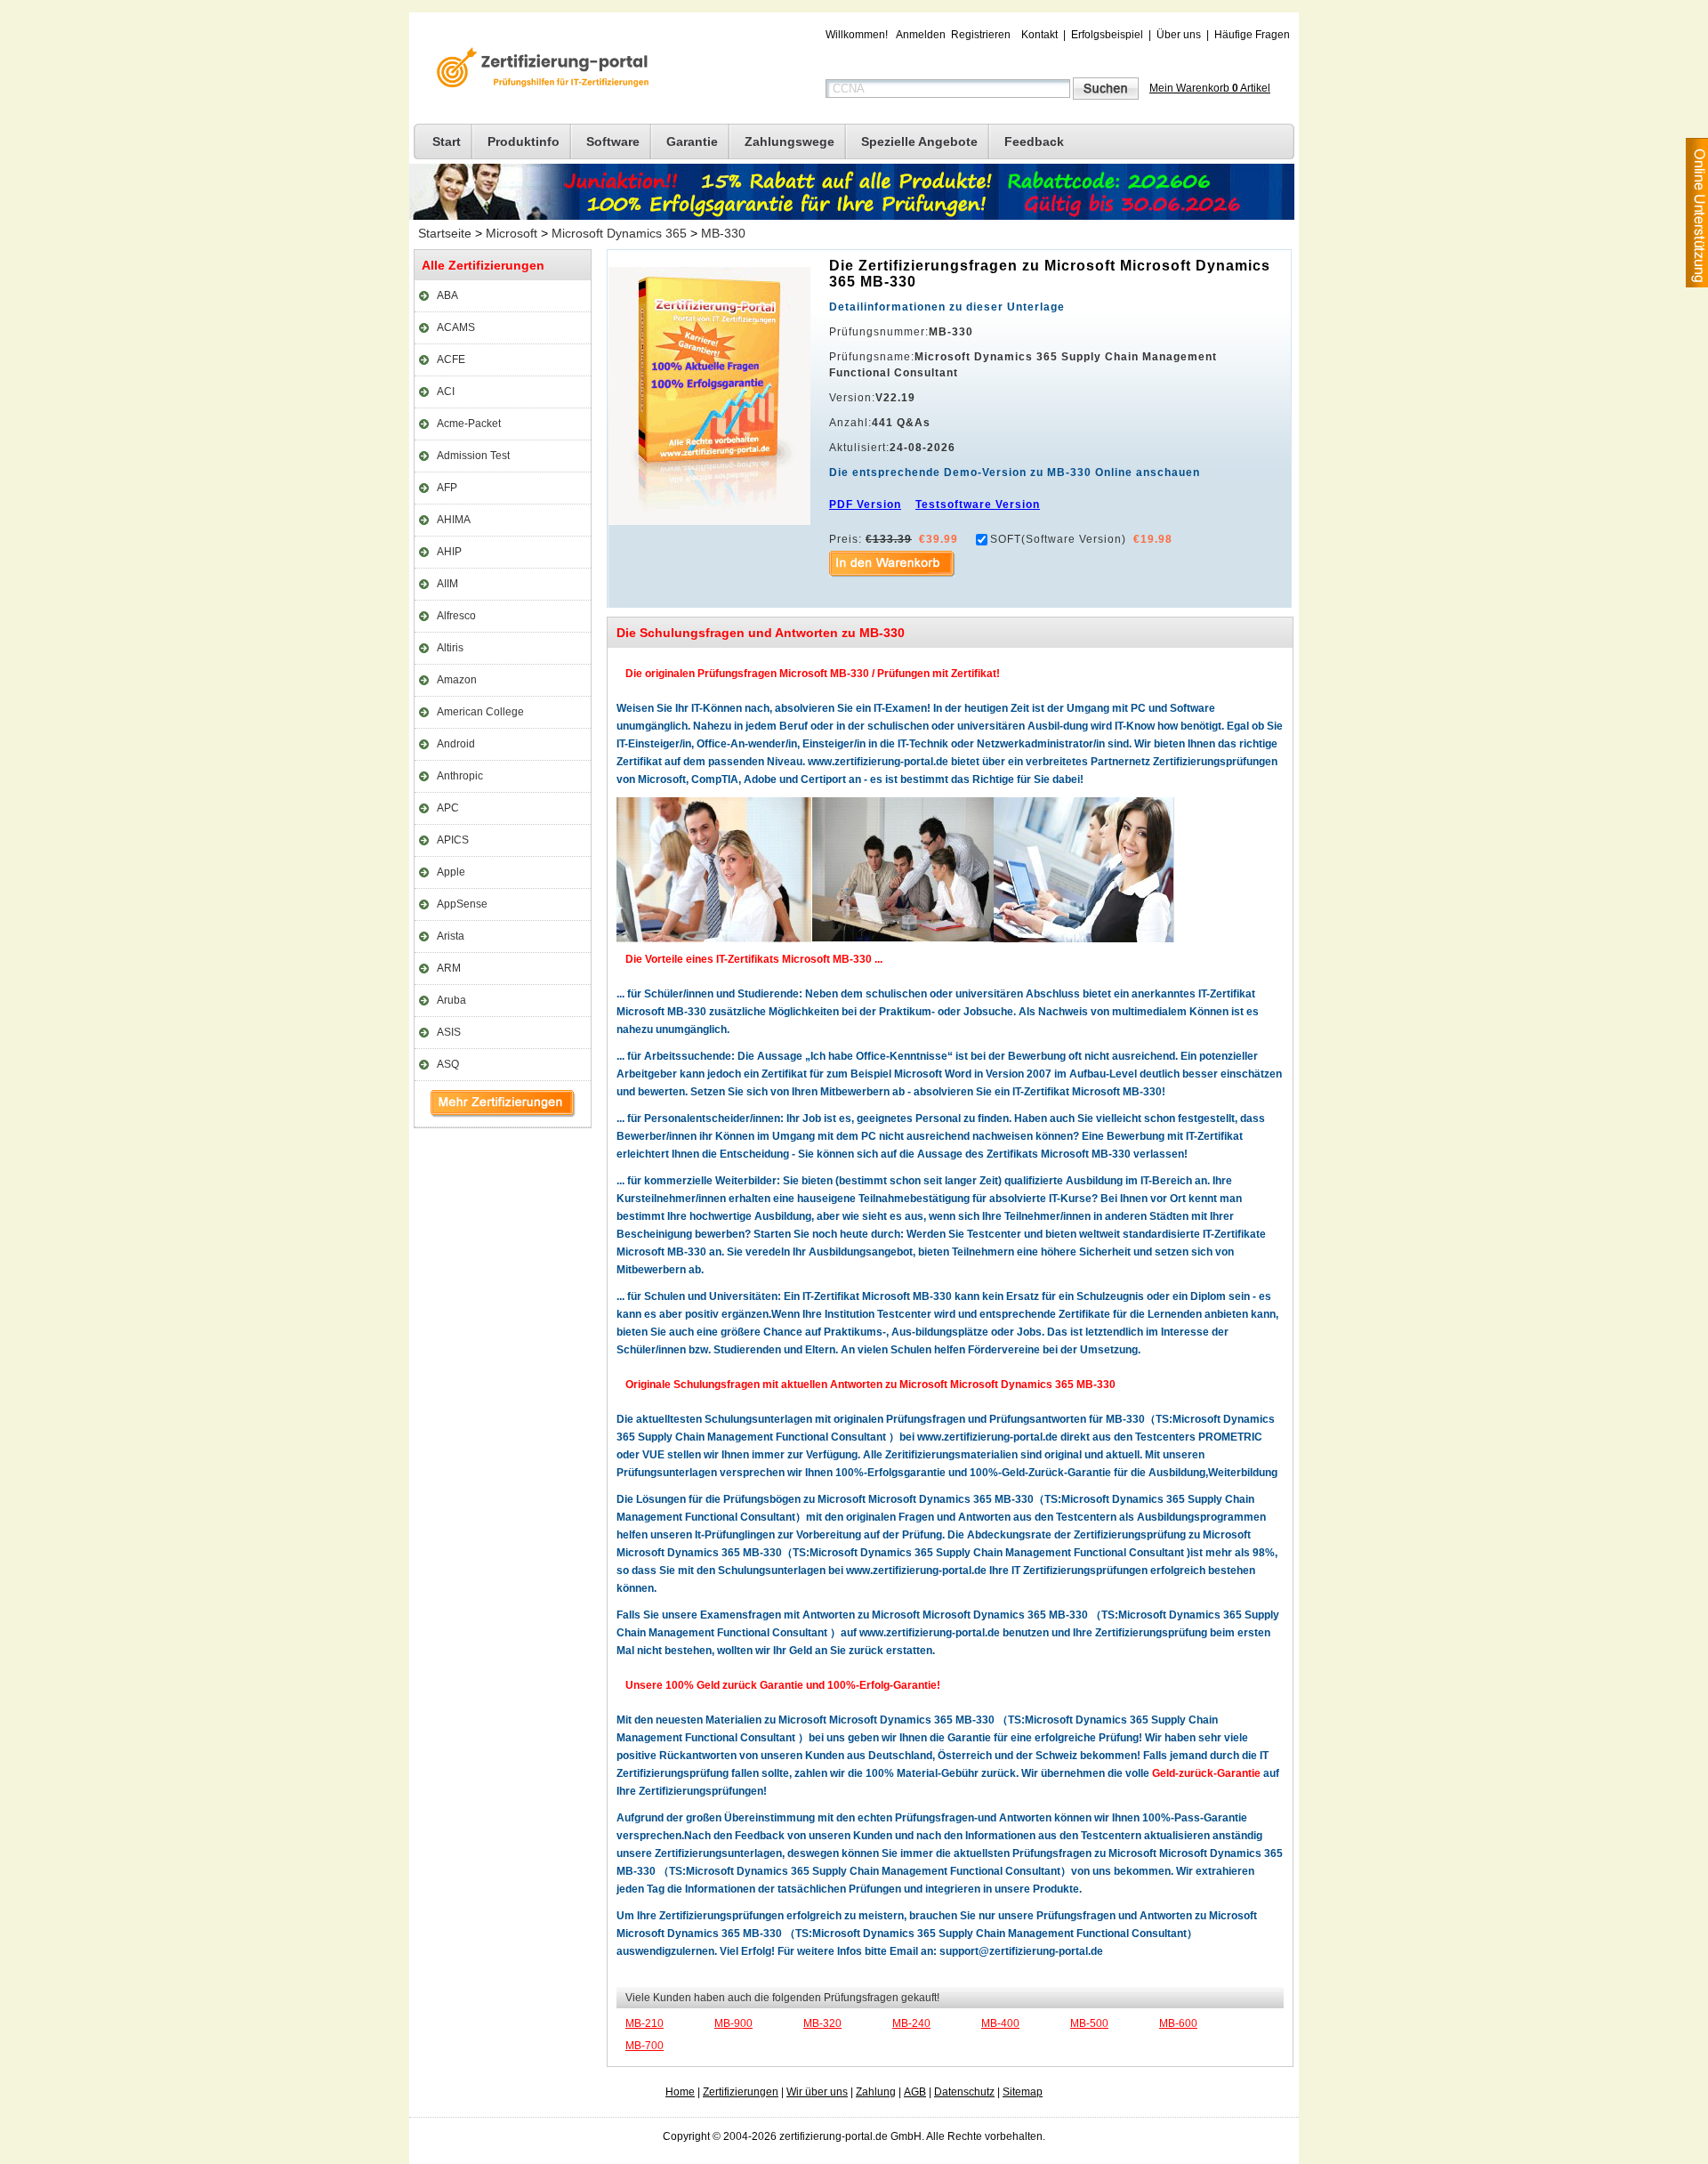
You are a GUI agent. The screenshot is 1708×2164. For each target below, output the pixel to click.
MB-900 (733, 2023)
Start (447, 141)
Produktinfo (524, 141)
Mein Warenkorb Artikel (1210, 88)
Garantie (692, 141)
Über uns (1179, 35)
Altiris (450, 648)
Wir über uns (817, 2092)
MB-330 (723, 233)
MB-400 (1000, 2023)
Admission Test (473, 456)
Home (680, 2092)
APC (448, 808)
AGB (915, 2092)
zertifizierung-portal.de (540, 69)
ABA (447, 295)
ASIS (449, 1032)
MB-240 (911, 2023)
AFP (447, 488)
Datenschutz (964, 2092)
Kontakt (1039, 35)
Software (613, 141)
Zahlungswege (790, 141)
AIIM (447, 584)
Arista (451, 936)
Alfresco (456, 616)
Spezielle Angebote (919, 141)
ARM (449, 968)
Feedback (1034, 141)
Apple (451, 872)
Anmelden (921, 35)
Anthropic (460, 776)
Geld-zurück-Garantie (1206, 1773)
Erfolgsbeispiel (1107, 35)
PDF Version (865, 505)
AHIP (449, 552)
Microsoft (512, 233)
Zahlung (876, 2092)
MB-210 (645, 2023)
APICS (453, 840)
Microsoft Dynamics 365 (619, 233)
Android (456, 744)
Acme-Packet (469, 424)
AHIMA (454, 520)
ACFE (451, 359)
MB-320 (822, 2023)
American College (480, 712)
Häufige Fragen (1252, 35)
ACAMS (456, 327)
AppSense (462, 904)
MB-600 (1178, 2023)
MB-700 (645, 2046)
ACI (446, 392)
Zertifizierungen (741, 2092)
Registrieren (981, 35)
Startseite (445, 233)
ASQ (448, 1064)
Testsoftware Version (978, 505)
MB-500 (1089, 2023)
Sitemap (1023, 2092)
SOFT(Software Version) (1058, 539)
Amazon (457, 680)
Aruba (451, 1000)
